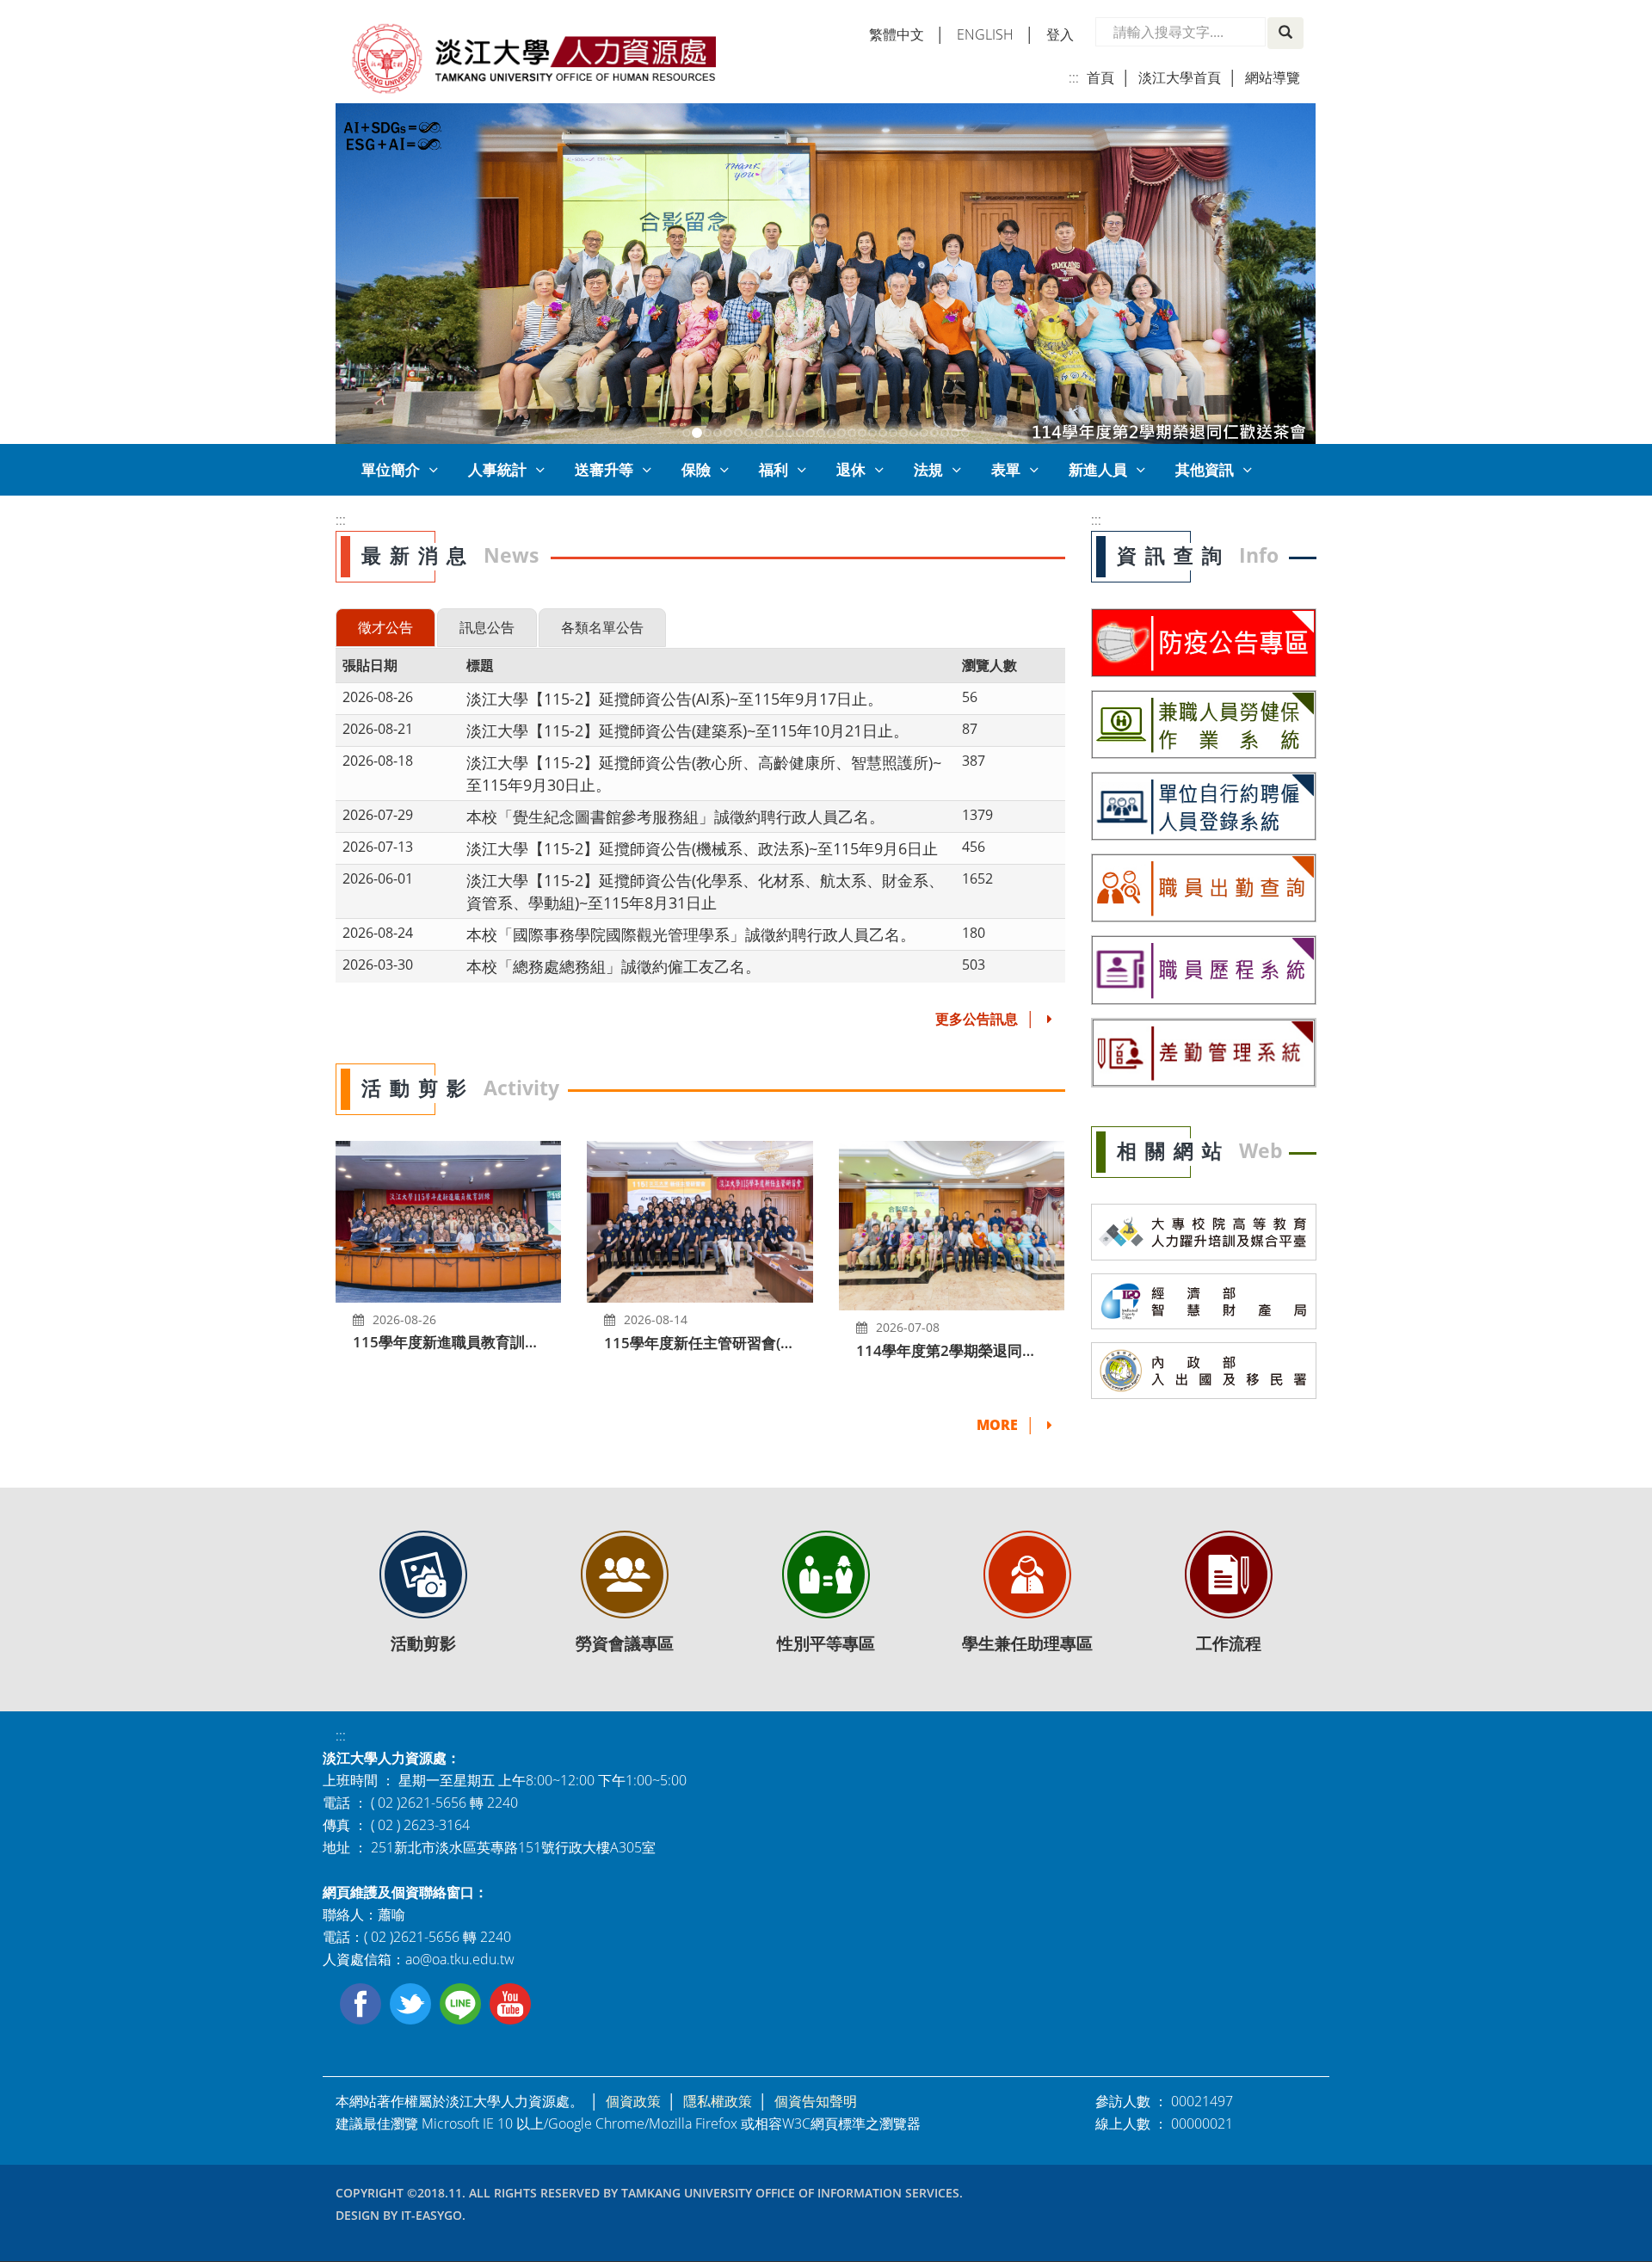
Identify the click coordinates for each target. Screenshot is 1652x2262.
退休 (851, 470)
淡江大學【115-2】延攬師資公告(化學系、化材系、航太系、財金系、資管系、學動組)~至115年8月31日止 (705, 891)
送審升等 (604, 470)
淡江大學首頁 (1180, 77)
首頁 (1100, 77)
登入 (1060, 34)
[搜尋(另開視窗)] (1285, 33)
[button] (348, 274)
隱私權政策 (718, 2101)
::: (1074, 77)
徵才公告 (385, 627)
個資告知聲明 (816, 2101)
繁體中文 (897, 34)
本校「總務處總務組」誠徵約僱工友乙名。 (613, 966)
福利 (774, 470)
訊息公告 (487, 627)
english (985, 34)
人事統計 (497, 470)
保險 (696, 470)
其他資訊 (1205, 470)
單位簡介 (391, 470)
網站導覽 (1273, 77)
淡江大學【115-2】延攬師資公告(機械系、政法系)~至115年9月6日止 (702, 848)
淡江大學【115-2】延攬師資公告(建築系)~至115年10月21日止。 (687, 730)
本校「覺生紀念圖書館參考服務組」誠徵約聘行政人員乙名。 (675, 816)
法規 (928, 470)
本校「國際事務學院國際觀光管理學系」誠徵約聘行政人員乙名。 (691, 934)
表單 (1006, 470)
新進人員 (1098, 470)
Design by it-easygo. (401, 2215)
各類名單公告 (602, 627)
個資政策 (633, 2101)
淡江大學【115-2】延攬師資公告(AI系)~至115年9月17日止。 (675, 698)
